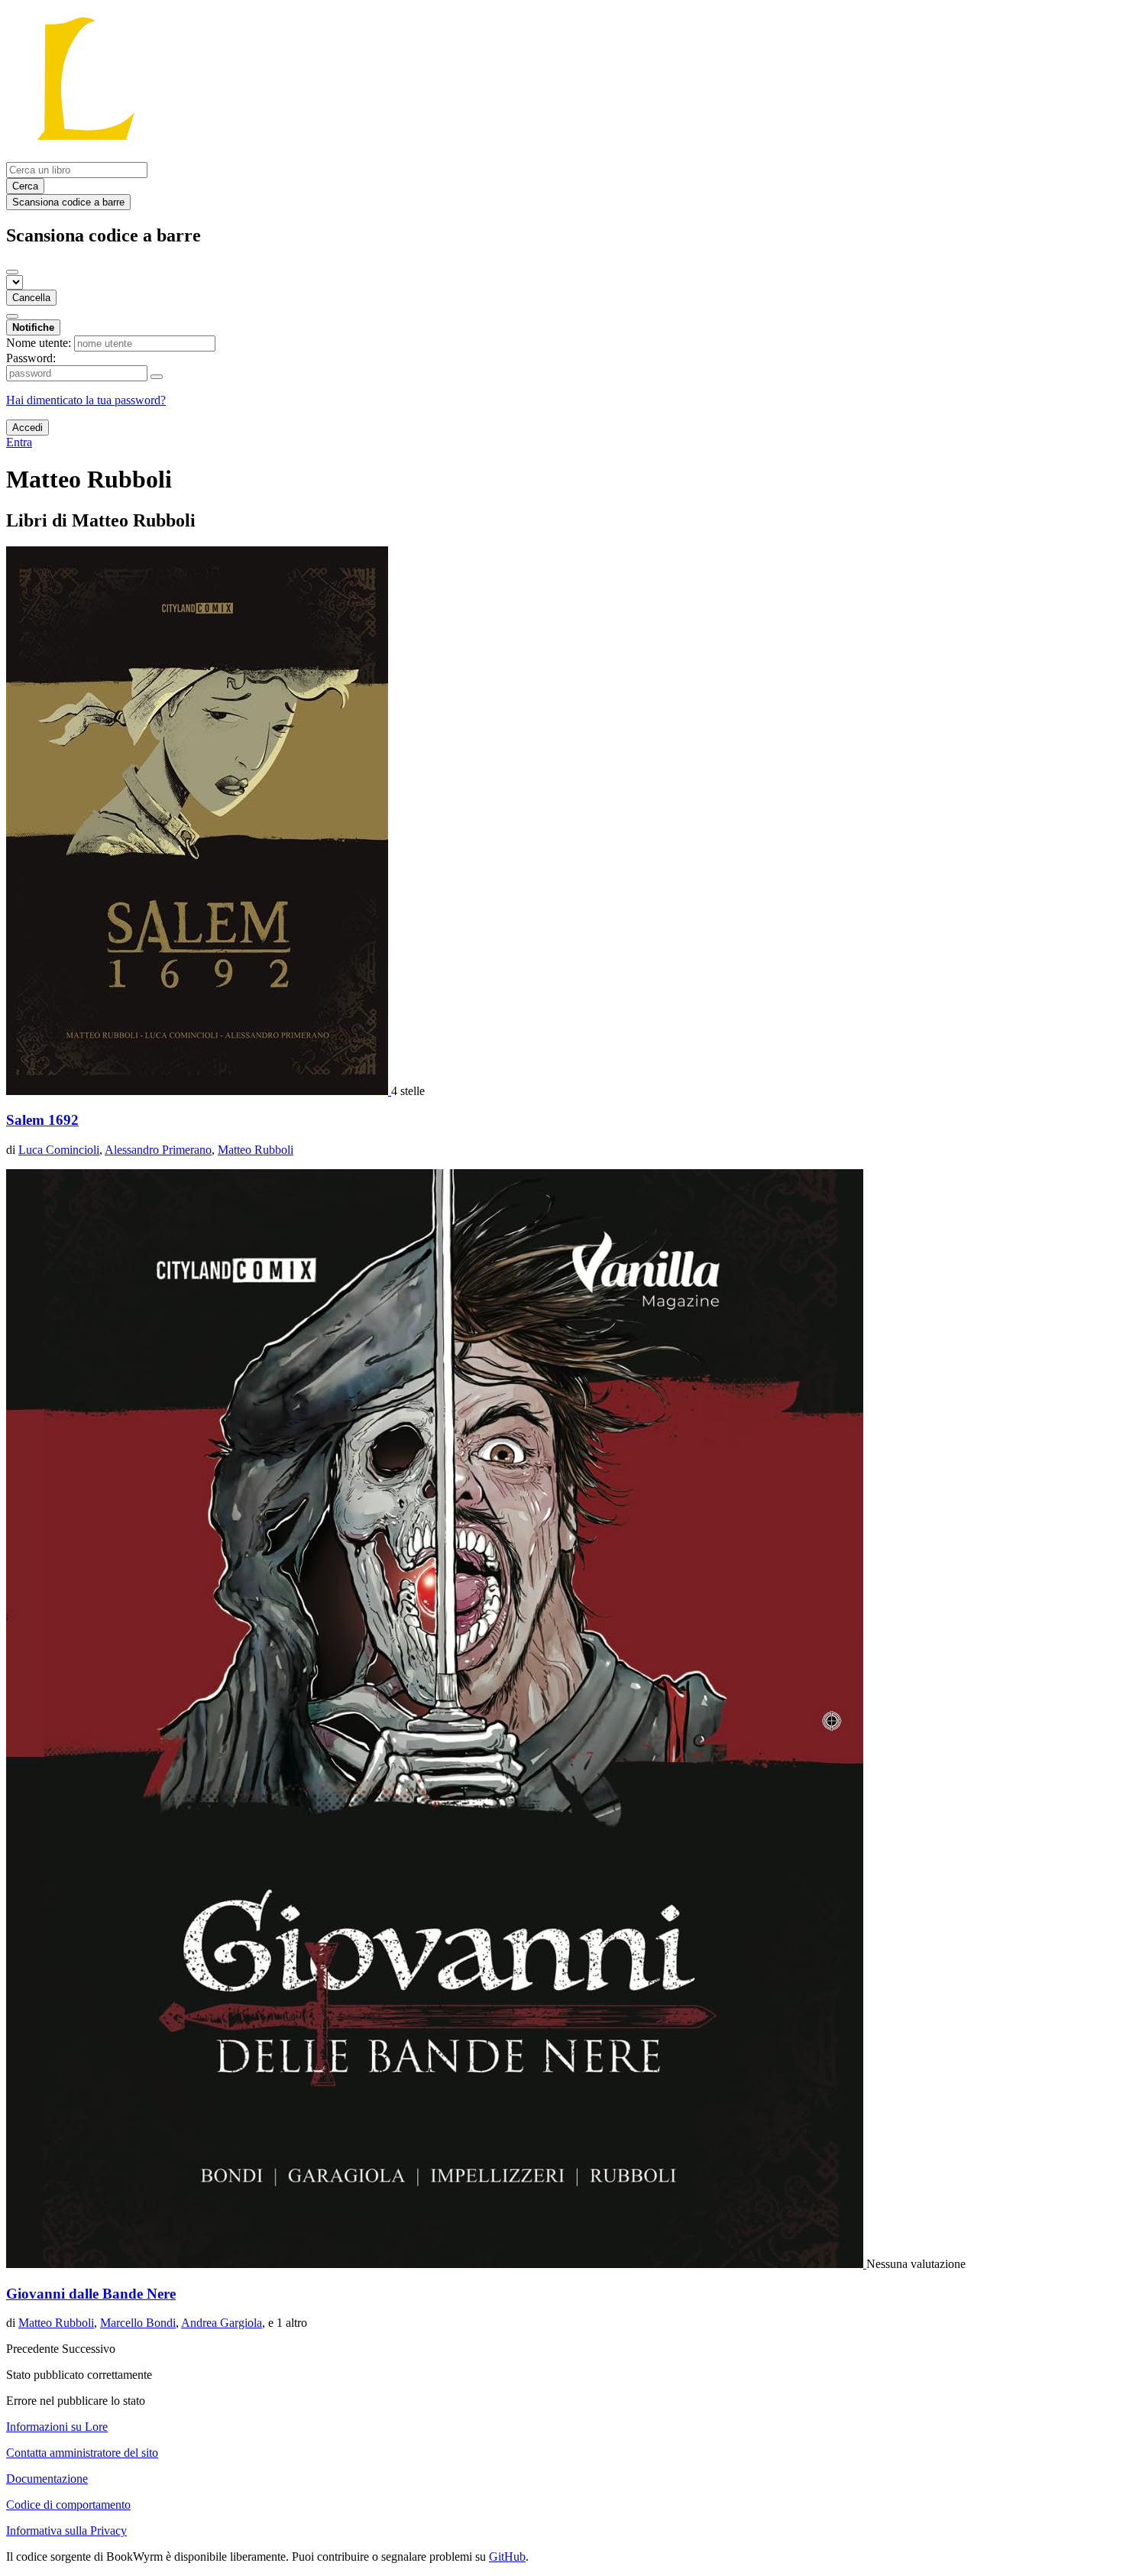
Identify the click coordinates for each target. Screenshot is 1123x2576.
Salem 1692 (42, 1120)
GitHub (507, 2557)
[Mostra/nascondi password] (157, 377)
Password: (31, 358)
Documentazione (47, 2479)
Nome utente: (39, 343)
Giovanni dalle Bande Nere (91, 2294)
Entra (19, 442)
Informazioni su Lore (57, 2427)
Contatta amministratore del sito (82, 2453)
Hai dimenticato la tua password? (86, 400)
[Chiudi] (12, 272)
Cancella (31, 298)
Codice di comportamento (68, 2505)
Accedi (28, 428)
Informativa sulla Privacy (66, 2531)
